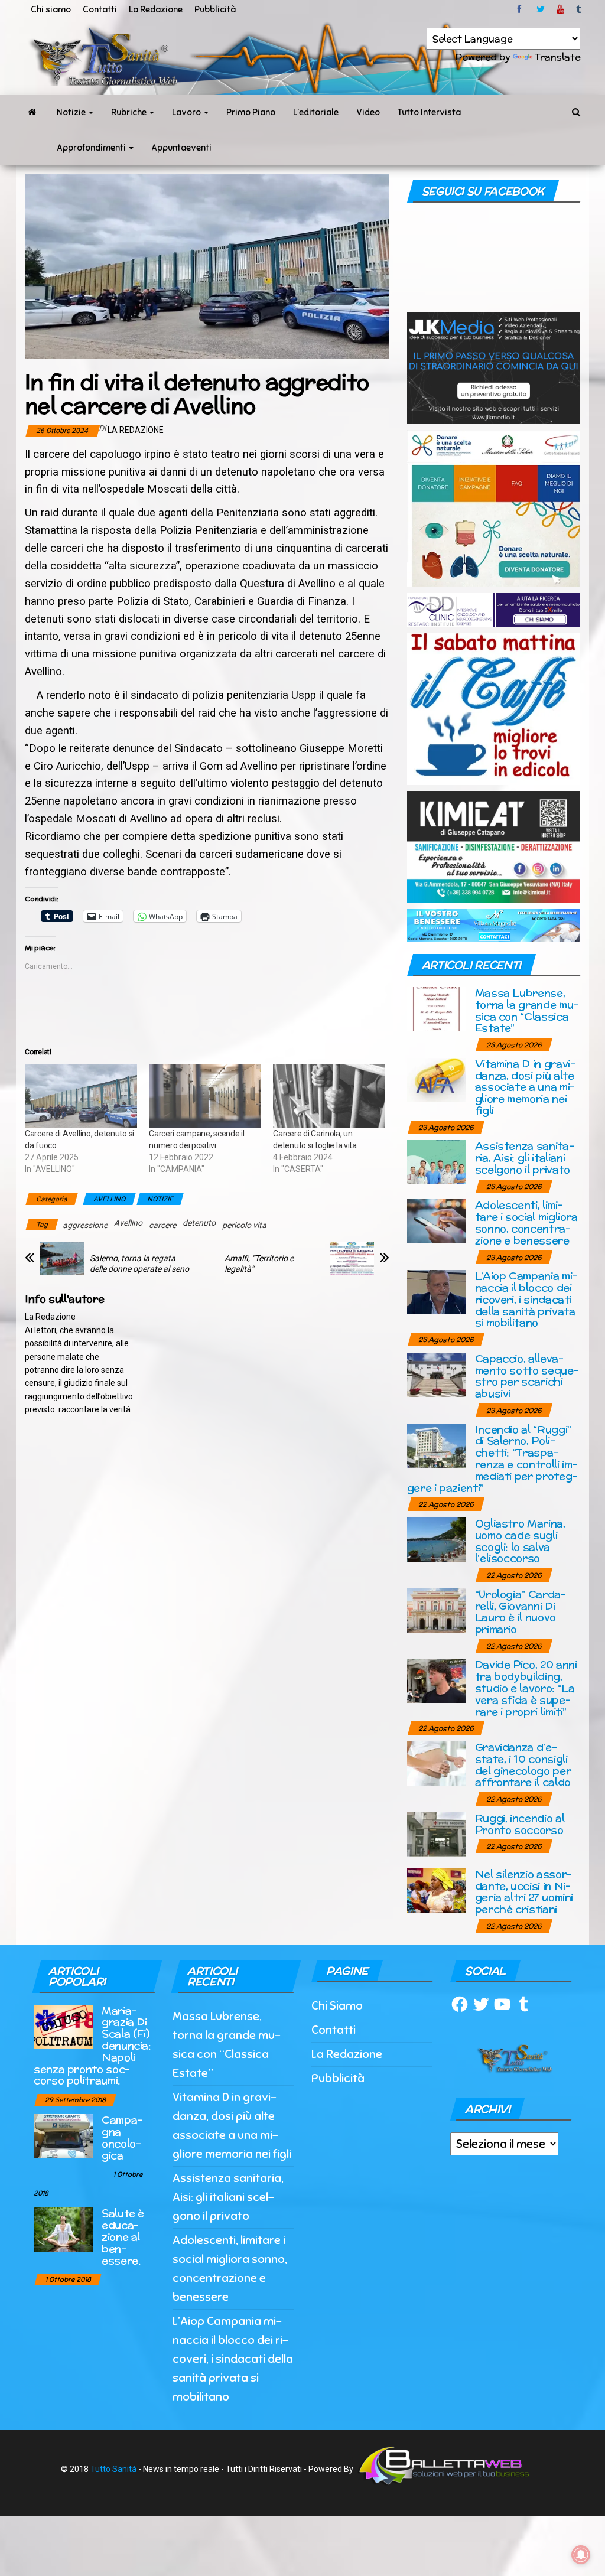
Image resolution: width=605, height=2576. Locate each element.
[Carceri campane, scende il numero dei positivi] (205, 1096)
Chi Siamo (337, 2006)
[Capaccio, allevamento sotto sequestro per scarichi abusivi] (437, 1374)
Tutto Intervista (429, 112)
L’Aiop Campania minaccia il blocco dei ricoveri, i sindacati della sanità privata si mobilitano (526, 1299)
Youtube (560, 9)
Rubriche (130, 112)
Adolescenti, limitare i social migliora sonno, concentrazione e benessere (526, 1222)
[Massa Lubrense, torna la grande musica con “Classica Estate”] (437, 1009)
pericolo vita (244, 1225)
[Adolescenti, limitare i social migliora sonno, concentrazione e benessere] (437, 1221)
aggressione (85, 1225)
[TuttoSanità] (32, 112)
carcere (162, 1225)
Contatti (100, 9)
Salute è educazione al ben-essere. (123, 2236)
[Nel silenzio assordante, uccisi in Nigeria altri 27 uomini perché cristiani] (437, 1889)
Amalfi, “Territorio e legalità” (259, 1263)
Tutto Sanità (113, 2468)
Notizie (72, 112)
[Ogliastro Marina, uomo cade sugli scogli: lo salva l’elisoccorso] (437, 1539)
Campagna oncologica (122, 2137)
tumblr (580, 9)
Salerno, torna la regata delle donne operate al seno (139, 1263)
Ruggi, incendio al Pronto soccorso (520, 1824)
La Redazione (156, 9)
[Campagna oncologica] (63, 2136)
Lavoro (187, 112)
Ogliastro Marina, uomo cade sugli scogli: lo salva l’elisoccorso (520, 1541)
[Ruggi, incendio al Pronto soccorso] (437, 1833)
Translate (557, 57)
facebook (521, 9)
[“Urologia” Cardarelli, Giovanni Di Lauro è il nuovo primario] (437, 1609)
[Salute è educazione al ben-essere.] (63, 2229)
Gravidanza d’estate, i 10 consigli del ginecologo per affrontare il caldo (523, 1764)
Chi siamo (51, 9)
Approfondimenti (92, 148)
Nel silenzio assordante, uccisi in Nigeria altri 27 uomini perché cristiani (524, 1891)
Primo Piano (251, 112)
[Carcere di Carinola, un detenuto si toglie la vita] (329, 1096)
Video (368, 112)
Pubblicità (215, 9)
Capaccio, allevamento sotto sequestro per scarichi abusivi (527, 1376)
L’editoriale (316, 112)
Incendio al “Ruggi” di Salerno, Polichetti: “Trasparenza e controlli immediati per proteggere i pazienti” (492, 1458)
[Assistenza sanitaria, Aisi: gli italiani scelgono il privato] (437, 1162)
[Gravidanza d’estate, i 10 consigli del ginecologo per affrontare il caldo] (437, 1763)
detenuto (199, 1223)
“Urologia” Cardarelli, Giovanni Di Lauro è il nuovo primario (521, 1611)
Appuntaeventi (181, 148)
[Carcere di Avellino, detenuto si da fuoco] (81, 1096)
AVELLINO (109, 1199)
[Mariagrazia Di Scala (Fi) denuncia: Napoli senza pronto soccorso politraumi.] (63, 2026)
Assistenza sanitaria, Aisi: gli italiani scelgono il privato (525, 1157)
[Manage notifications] (581, 2555)
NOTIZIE (160, 1199)
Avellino (128, 1223)
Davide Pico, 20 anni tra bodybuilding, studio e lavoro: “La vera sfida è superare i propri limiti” (526, 1688)
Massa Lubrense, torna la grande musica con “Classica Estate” (527, 1010)
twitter (541, 9)
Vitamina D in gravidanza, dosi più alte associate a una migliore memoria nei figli (525, 1087)
